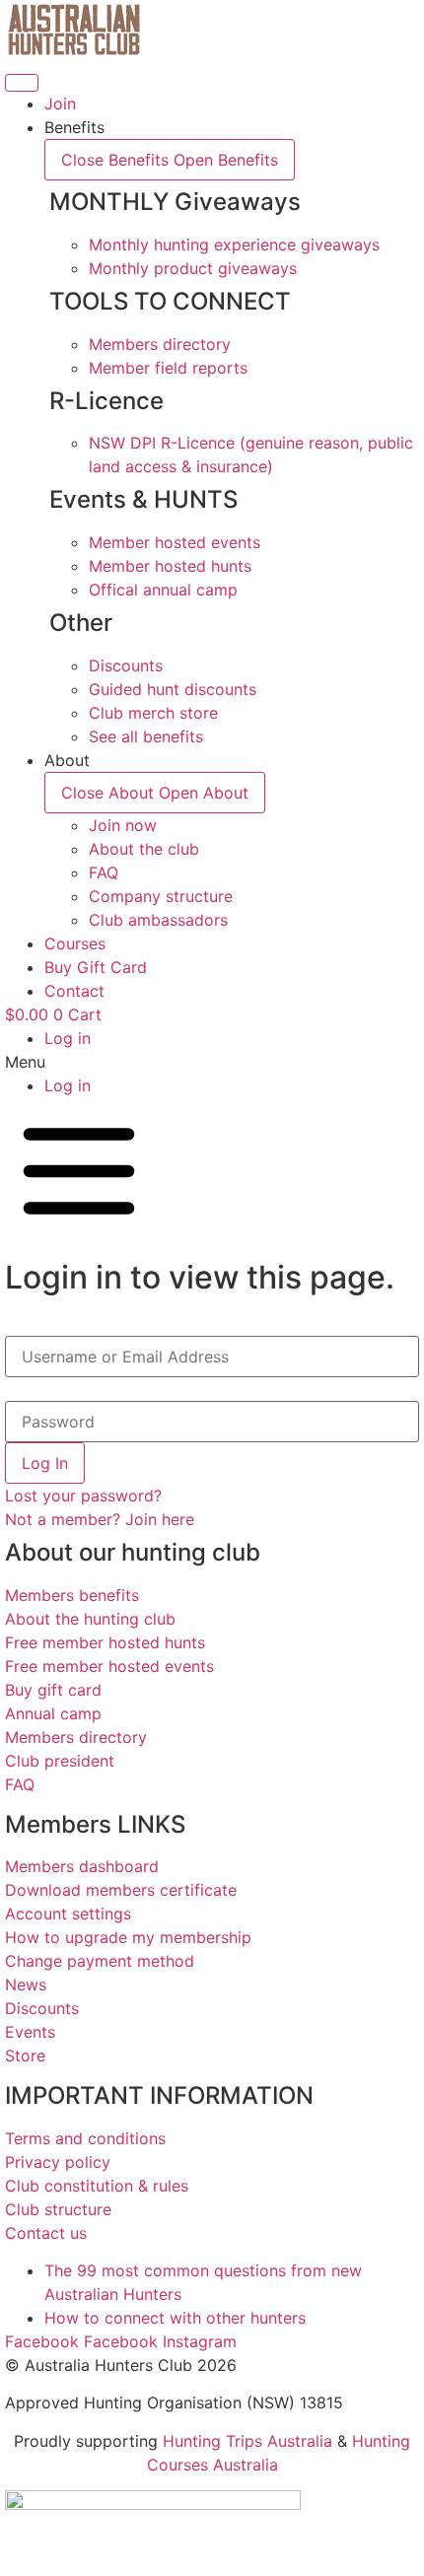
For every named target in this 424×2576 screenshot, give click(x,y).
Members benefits (72, 1595)
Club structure (58, 2209)
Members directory (76, 1737)
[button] (212, 1062)
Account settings (68, 1914)
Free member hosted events (109, 1666)
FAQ (20, 1784)
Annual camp (53, 1713)
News (26, 1984)
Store (25, 2055)
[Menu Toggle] (22, 83)
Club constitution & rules (97, 2186)
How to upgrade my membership (128, 1937)
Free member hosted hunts (105, 1642)
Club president (60, 1761)
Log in (68, 1038)
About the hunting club (90, 1619)
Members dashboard (82, 1866)
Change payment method (100, 1961)
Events (30, 2032)
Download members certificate (121, 1890)
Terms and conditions (85, 2138)
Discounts (42, 2008)
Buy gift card (53, 1690)
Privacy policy (58, 2162)
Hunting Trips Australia (247, 2441)
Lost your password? (83, 1496)
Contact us (46, 2233)
